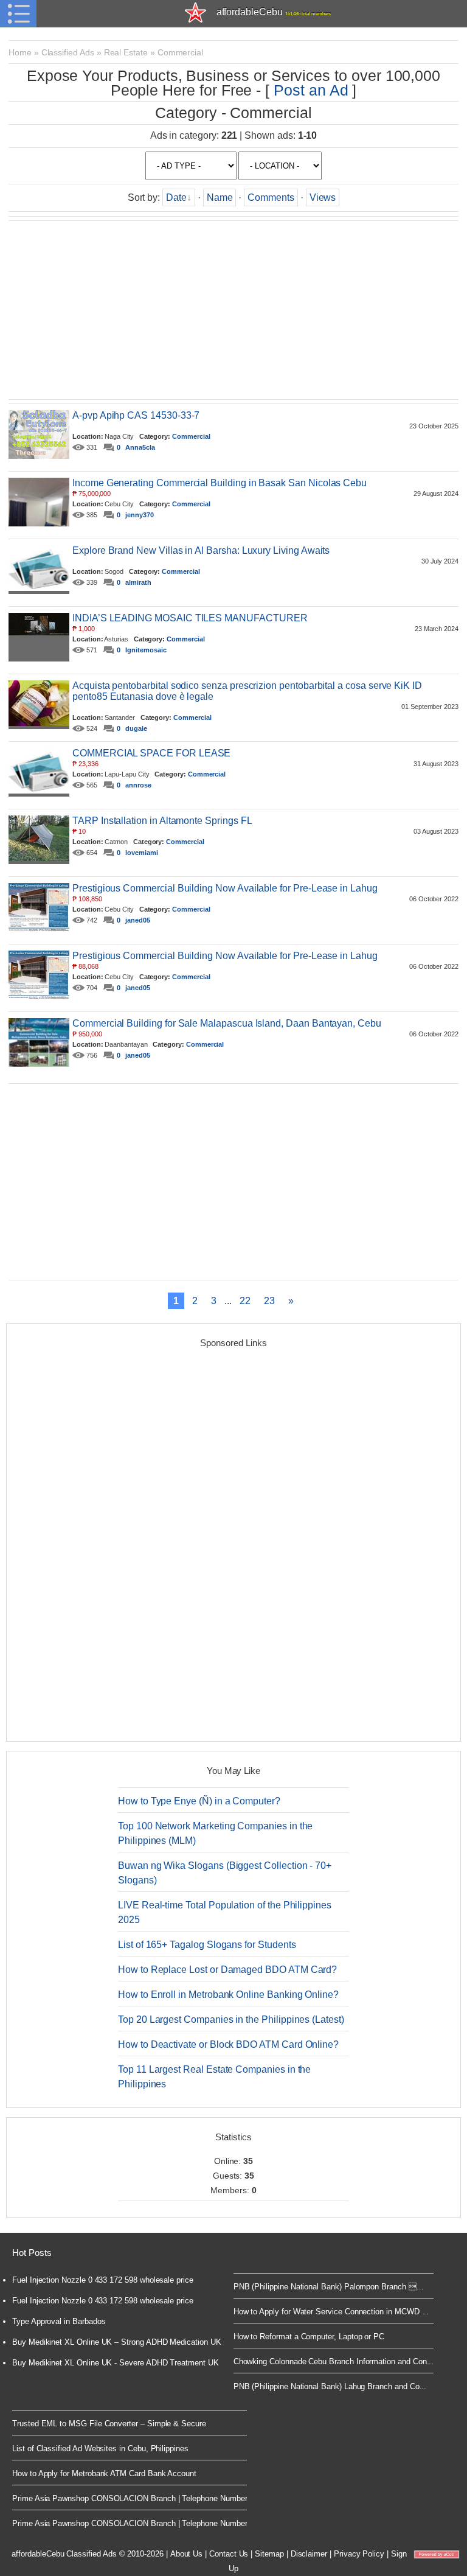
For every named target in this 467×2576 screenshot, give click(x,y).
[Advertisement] (233, 310)
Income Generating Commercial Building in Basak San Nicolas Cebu (220, 483)
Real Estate (126, 52)
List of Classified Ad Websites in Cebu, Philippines (100, 2449)
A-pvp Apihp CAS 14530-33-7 (136, 415)
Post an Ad (311, 90)
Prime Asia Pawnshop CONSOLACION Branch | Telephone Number (130, 2498)
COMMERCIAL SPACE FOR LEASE (151, 753)
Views (323, 197)
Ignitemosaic (146, 650)
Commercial (180, 52)
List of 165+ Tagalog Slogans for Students (207, 1945)
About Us (187, 2554)
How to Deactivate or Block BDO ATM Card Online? (228, 2044)
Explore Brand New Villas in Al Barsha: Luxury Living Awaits (201, 550)
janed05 (138, 920)
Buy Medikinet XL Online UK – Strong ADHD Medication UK (117, 2342)
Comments (271, 197)
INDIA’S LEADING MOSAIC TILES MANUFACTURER (190, 618)
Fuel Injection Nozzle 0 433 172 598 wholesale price (103, 2280)
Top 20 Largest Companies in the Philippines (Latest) (231, 2019)
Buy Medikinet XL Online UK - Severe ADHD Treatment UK (116, 2363)
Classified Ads (68, 52)
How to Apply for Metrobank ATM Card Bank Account (104, 2473)
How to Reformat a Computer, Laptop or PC (309, 2337)
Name (220, 197)
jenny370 (140, 515)
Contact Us (229, 2554)
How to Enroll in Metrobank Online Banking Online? (228, 1995)
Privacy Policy (359, 2554)
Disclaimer (309, 2554)
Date (176, 197)
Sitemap (269, 2554)
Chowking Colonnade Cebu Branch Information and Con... (334, 2361)
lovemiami (141, 853)
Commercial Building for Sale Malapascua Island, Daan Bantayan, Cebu (227, 1023)
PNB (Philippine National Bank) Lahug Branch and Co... (330, 2386)
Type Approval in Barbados (59, 2321)
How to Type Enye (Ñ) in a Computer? (199, 1801)
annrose (138, 785)
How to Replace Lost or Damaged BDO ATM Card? (227, 1970)
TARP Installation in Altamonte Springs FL (162, 821)
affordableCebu (274, 12)
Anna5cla (140, 447)
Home (20, 52)
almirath (138, 582)
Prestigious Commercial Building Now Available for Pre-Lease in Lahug (225, 888)
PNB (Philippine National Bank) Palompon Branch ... (329, 2287)
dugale (136, 728)
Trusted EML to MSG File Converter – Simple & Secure (109, 2424)
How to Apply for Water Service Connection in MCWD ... (331, 2312)
